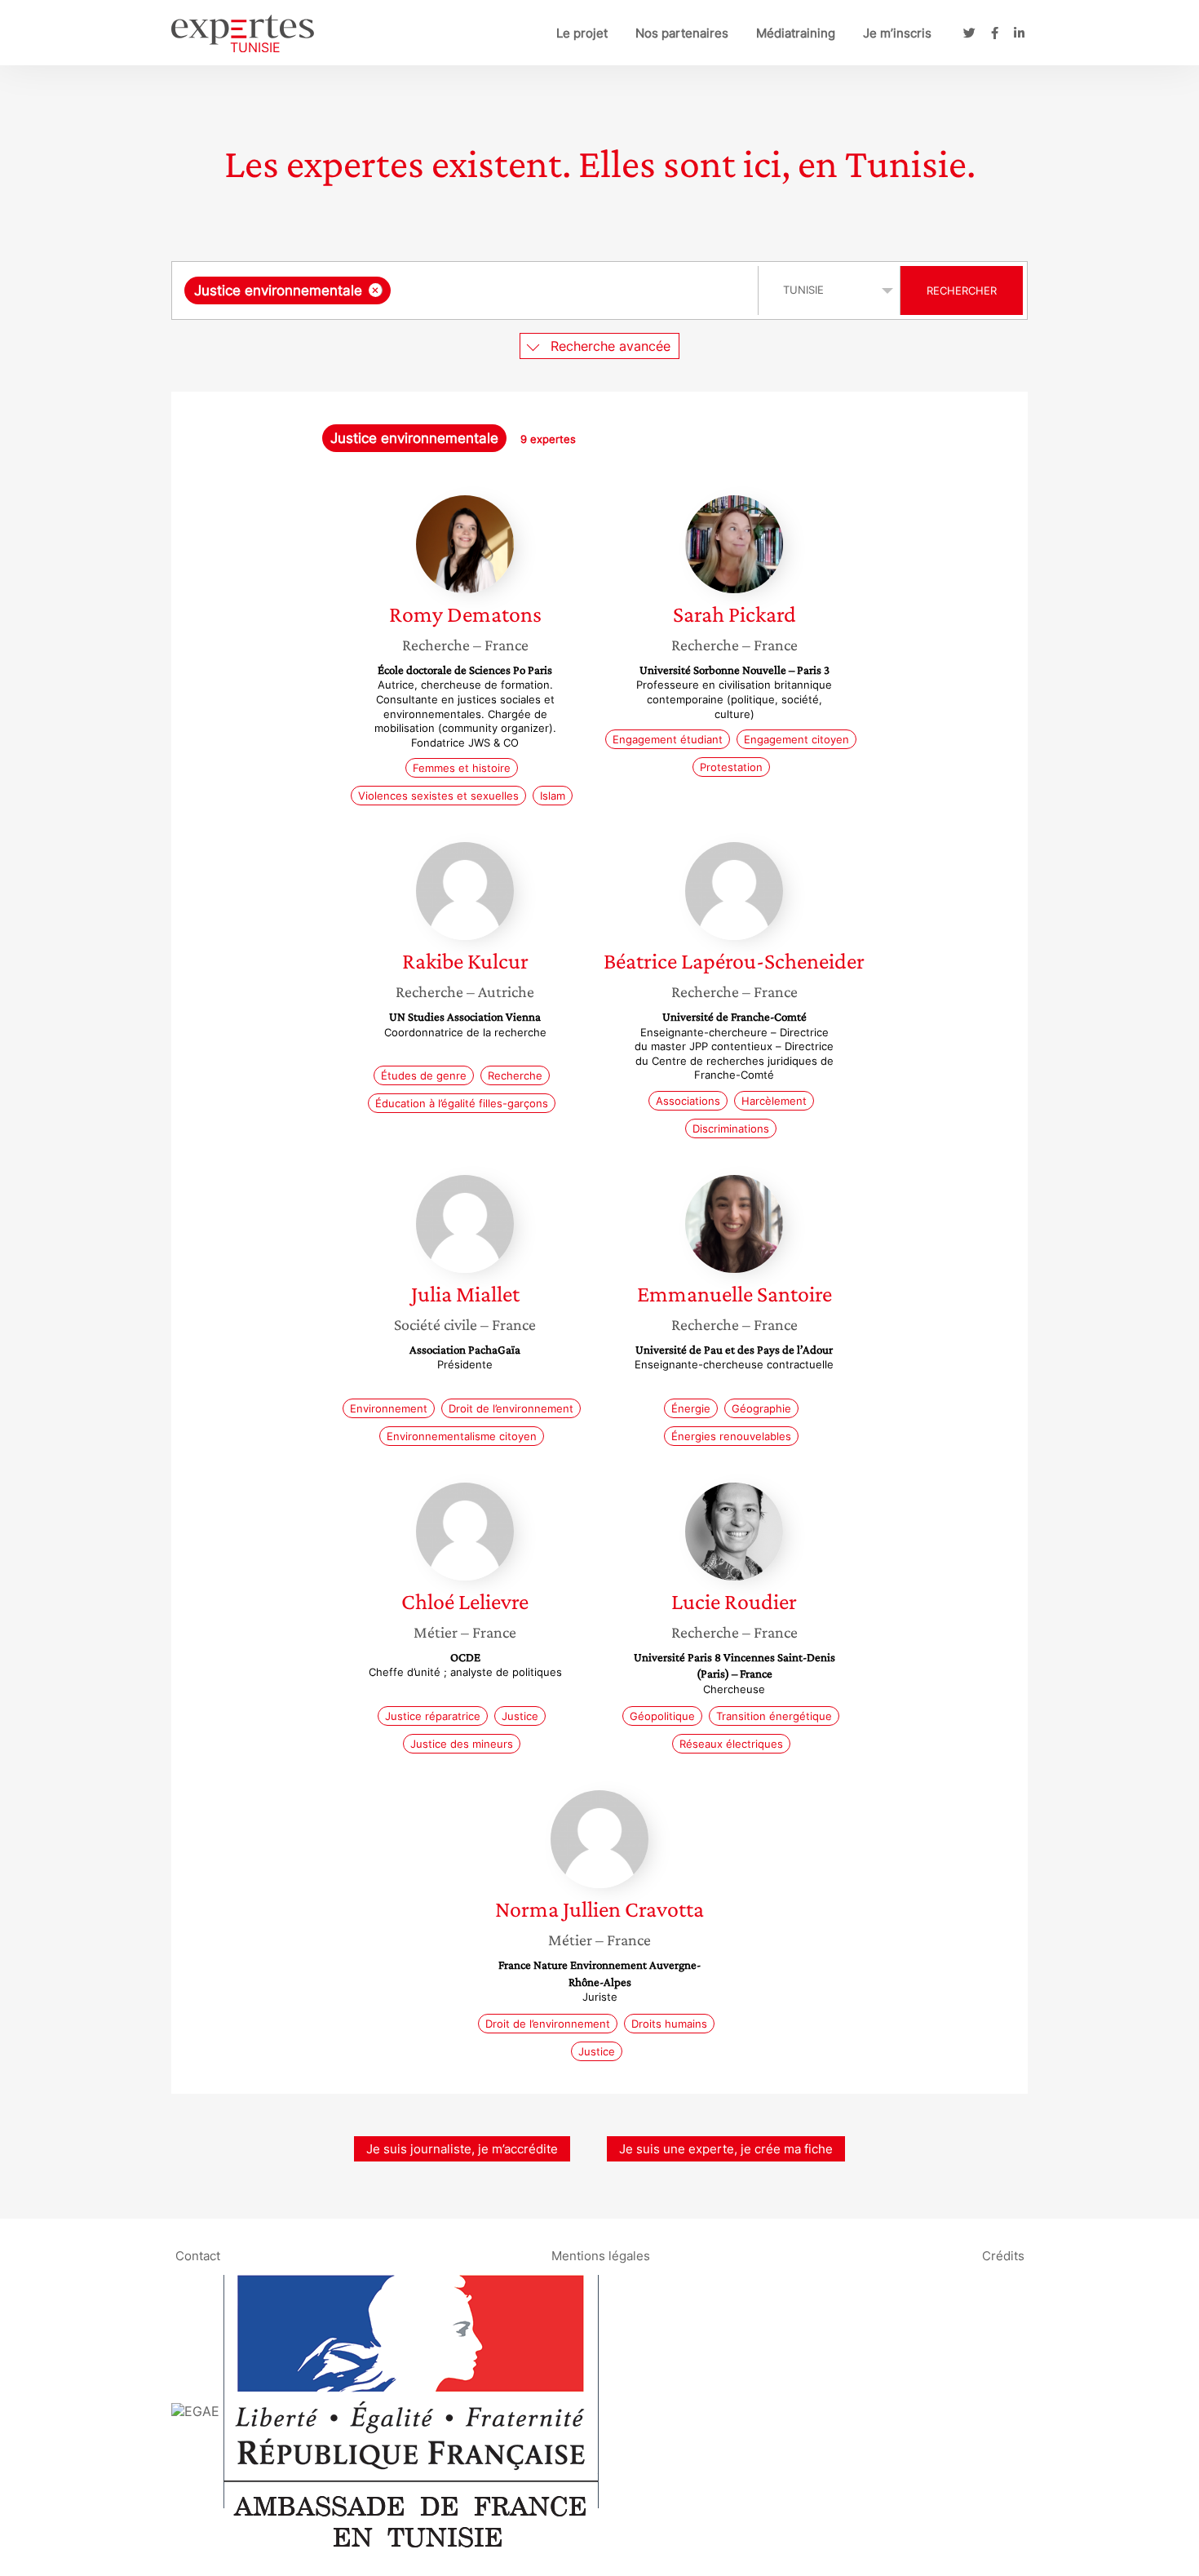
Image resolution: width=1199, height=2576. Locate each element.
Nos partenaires (682, 33)
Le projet (582, 33)
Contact (198, 2255)
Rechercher (962, 290)
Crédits (1003, 2255)
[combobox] (467, 290)
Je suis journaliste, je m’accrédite (462, 2149)
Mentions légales (601, 2255)
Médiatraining (796, 33)
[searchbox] (558, 290)
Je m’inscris (897, 33)
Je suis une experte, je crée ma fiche (726, 2149)
